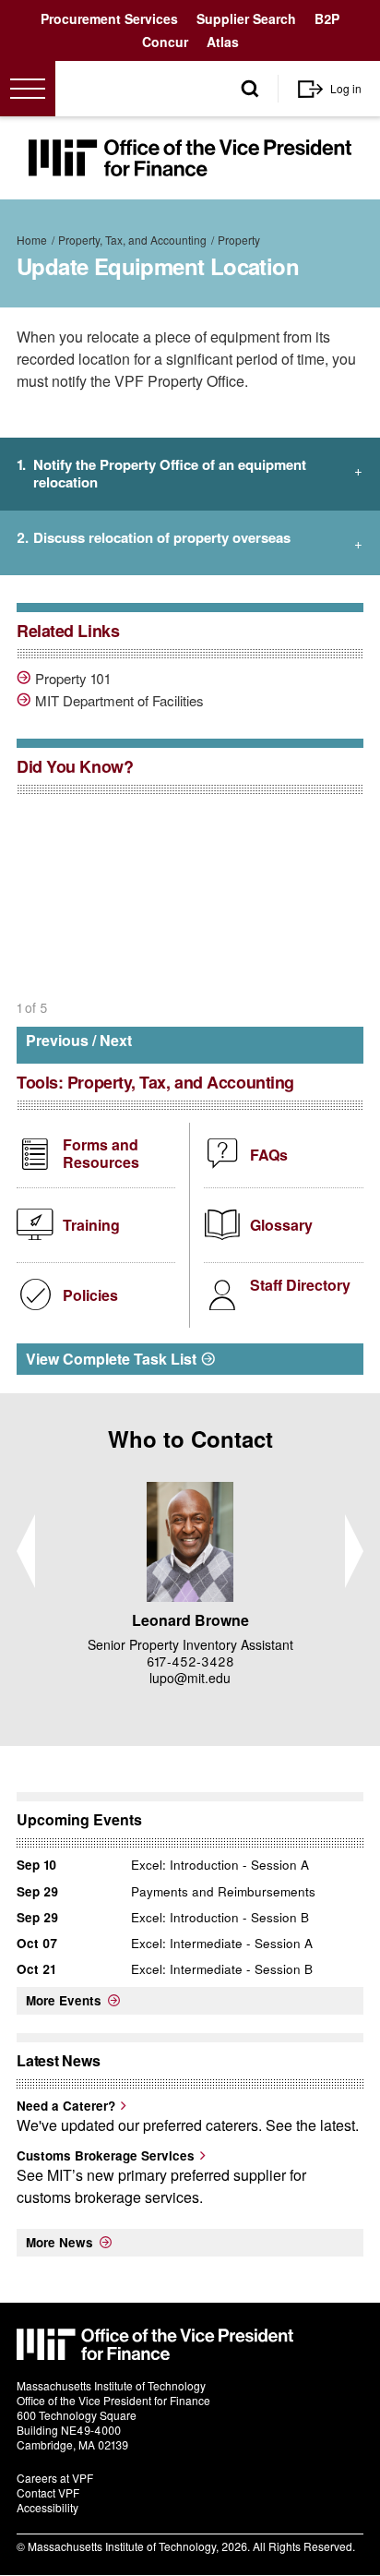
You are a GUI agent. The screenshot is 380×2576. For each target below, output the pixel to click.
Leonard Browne (190, 1620)
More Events (64, 2000)
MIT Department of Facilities (119, 701)
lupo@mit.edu (190, 1678)
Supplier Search (246, 18)
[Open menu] (28, 89)
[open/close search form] (250, 89)
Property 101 (72, 679)
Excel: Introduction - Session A (220, 1865)
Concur (165, 42)
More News (59, 2242)
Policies (90, 1295)
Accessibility (47, 2507)
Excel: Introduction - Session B (220, 1917)
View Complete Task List (111, 1359)
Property (239, 240)
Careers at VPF (55, 2478)
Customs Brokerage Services (106, 2155)
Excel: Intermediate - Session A (222, 1943)
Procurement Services (109, 18)
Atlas (223, 42)
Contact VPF (48, 2492)
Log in (346, 88)
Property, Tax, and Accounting (132, 240)
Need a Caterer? (66, 2106)
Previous (57, 1040)
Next (116, 1040)
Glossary (281, 1225)
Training (91, 1225)
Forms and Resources (101, 1153)
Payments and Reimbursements (223, 1891)
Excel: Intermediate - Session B (222, 1969)
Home (32, 240)
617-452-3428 (190, 1661)
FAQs (269, 1155)
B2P (327, 18)
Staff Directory (300, 1285)
